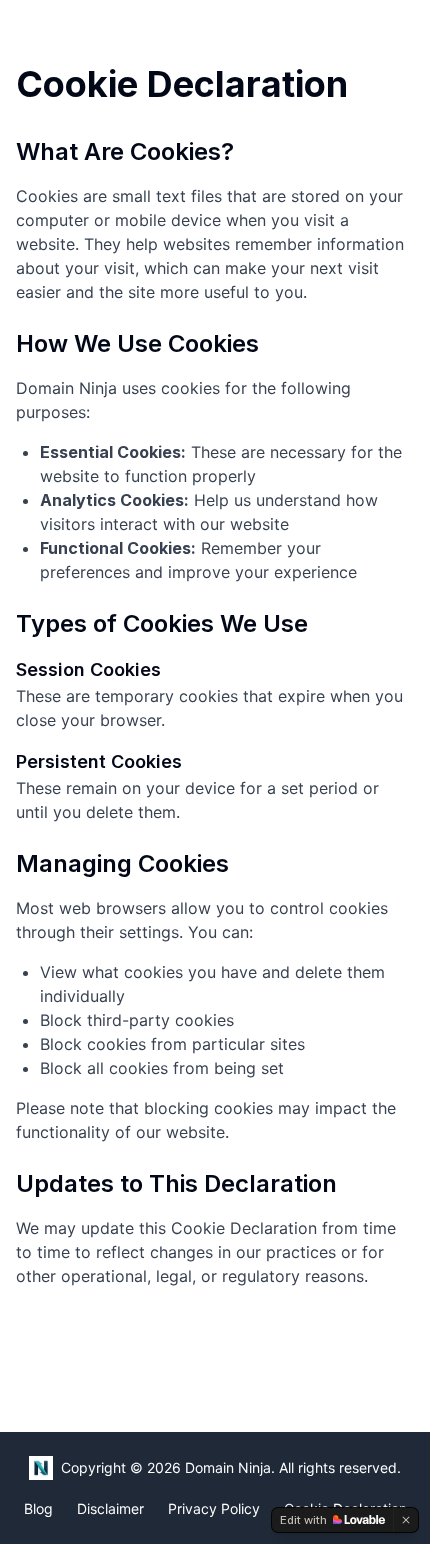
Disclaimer (110, 1508)
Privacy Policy (214, 1508)
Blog (38, 1508)
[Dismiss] (406, 1520)
